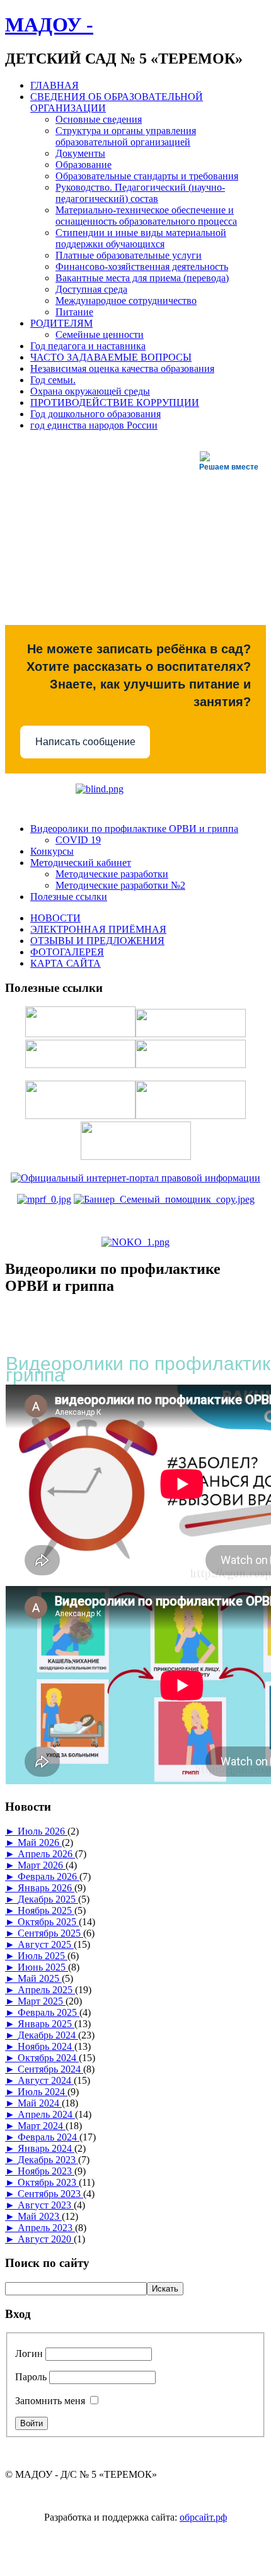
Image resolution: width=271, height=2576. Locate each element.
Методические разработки (112, 874)
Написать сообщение (85, 742)
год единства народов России (94, 425)
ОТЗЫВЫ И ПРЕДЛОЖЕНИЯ (97, 941)
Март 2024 (42, 2126)
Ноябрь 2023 (46, 2171)
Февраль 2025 (49, 2012)
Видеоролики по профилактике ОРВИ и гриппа (134, 829)
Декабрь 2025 (48, 1899)
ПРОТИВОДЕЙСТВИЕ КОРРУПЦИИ (115, 402)
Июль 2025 (43, 1956)
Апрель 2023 (46, 2228)
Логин (29, 2354)
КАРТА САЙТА (66, 963)
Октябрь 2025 (48, 1922)
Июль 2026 (43, 1831)
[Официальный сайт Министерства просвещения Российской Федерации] (44, 1199)
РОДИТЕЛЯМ (61, 323)
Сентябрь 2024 (50, 2069)
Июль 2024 (43, 2092)
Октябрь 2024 (48, 2058)
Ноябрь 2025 (46, 1910)
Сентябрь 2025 (50, 1933)
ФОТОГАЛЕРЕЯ (67, 952)
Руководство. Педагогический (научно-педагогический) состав (140, 193)
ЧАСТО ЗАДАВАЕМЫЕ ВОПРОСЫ (111, 357)
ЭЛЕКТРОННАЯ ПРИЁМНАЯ (98, 929)
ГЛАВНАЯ (55, 85)
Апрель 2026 (46, 1854)
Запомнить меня (50, 2401)
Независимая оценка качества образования (122, 368)
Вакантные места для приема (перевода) (142, 278)
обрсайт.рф (203, 2517)
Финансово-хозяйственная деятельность (142, 267)
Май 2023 (40, 2216)
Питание (74, 312)
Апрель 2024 (46, 2114)
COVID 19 (78, 840)
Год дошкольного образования (95, 414)
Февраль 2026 (49, 1876)
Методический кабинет (81, 863)
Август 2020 (46, 2239)
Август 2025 (46, 1944)
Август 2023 (46, 2205)
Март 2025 (42, 2001)
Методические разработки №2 (120, 885)
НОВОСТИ (55, 918)
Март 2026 (42, 1865)
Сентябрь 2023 (50, 2194)
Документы (80, 153)
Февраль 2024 (49, 2137)
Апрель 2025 (46, 1990)
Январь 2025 (46, 2024)
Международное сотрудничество (126, 301)
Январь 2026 (46, 1888)
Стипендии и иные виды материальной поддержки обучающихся (141, 238)
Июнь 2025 (43, 1967)
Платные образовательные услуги (129, 255)
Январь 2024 (46, 2148)
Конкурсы (52, 851)
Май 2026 (40, 1842)
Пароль (31, 2377)
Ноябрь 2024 (46, 2046)
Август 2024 (46, 2080)
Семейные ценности (100, 335)
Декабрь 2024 (48, 2035)
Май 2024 (40, 2103)
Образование (84, 165)
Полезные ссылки (69, 897)
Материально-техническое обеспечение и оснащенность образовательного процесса (146, 216)
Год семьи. (53, 380)
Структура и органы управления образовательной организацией (126, 136)
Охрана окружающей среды (90, 391)
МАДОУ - (49, 25)
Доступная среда (91, 289)
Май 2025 (40, 1978)
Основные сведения (99, 119)
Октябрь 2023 (48, 2182)
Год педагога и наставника (88, 346)
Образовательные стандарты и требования (147, 176)
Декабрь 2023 (48, 2160)
